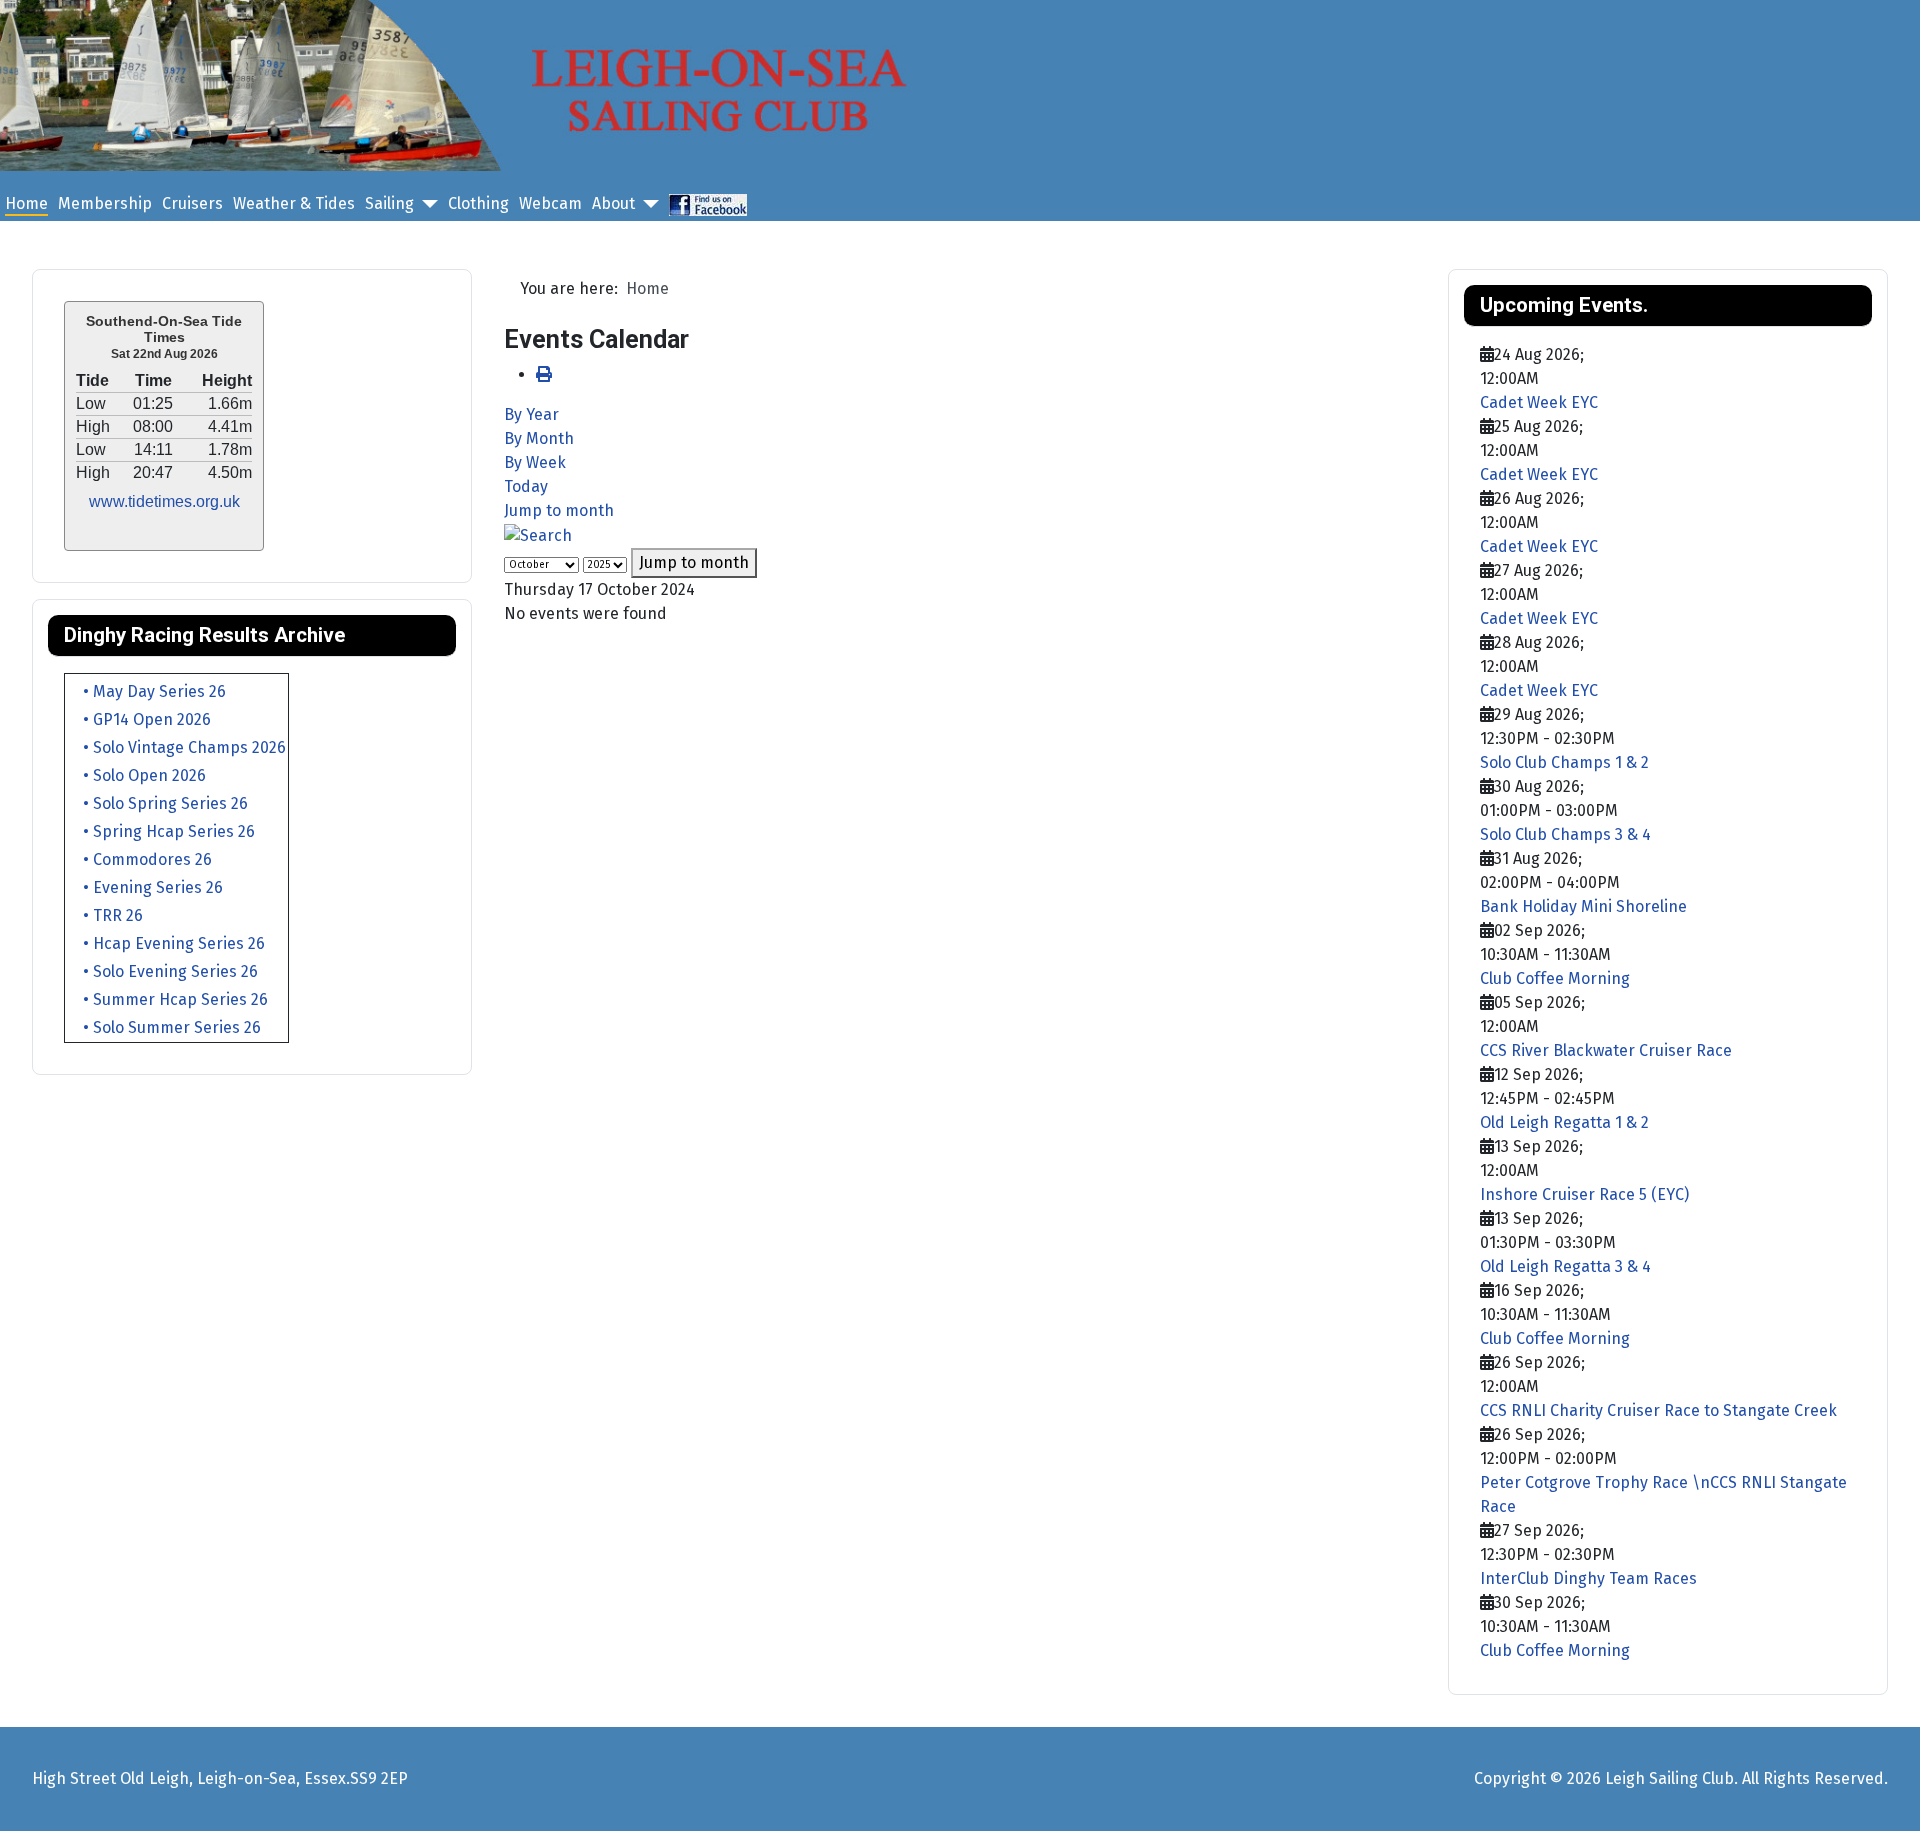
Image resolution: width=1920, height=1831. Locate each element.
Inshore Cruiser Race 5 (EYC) (1584, 1194)
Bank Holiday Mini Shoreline (1583, 906)
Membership (105, 203)
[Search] (538, 534)
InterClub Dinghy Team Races (1588, 1578)
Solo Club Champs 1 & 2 (1564, 762)
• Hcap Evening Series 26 (166, 943)
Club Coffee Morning (1555, 978)
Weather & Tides (294, 203)
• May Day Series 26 (146, 691)
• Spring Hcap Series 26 (161, 831)
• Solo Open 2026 (136, 775)
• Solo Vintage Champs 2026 (176, 747)
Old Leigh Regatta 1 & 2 (1564, 1122)
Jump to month (559, 510)
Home (26, 203)
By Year (531, 414)
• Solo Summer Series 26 (164, 1027)
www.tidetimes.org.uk (164, 501)
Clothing (478, 203)
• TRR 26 (105, 915)
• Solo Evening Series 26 (162, 971)
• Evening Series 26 (145, 887)
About (613, 203)
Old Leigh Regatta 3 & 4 (1565, 1266)
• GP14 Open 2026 (139, 719)
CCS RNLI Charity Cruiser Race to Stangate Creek (1658, 1410)
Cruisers (192, 203)
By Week (535, 462)
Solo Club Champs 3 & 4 (1565, 834)
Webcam (550, 203)
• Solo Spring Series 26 (157, 803)
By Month (539, 438)
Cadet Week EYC (1539, 402)
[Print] (544, 374)
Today (526, 486)
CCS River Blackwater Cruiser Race (1606, 1050)
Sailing (389, 203)
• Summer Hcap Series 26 (167, 999)
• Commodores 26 (139, 859)
